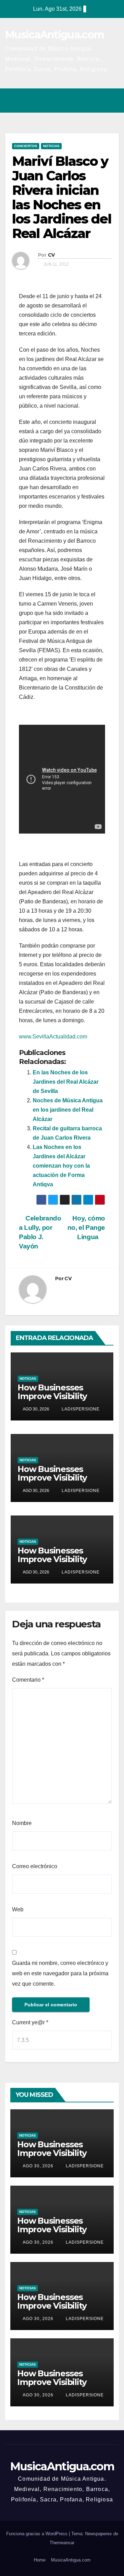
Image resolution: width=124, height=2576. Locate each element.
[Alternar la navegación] (112, 101)
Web (18, 1909)
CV (51, 255)
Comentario (28, 1680)
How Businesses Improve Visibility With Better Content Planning (59, 1400)
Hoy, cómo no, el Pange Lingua (86, 1228)
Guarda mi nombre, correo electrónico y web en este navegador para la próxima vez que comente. (60, 1973)
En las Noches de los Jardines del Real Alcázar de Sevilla (66, 1082)
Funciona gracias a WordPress (38, 2534)
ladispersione (80, 1409)
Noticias (51, 146)
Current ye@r (30, 2022)
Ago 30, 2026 (38, 2166)
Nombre (22, 1823)
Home (40, 2560)
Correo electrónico (35, 1866)
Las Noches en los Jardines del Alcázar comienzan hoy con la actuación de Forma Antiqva (61, 1166)
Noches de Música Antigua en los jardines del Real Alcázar (68, 1110)
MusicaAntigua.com (54, 35)
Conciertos (26, 146)
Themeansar (62, 2543)
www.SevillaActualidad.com (53, 1037)
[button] (84, 100)
